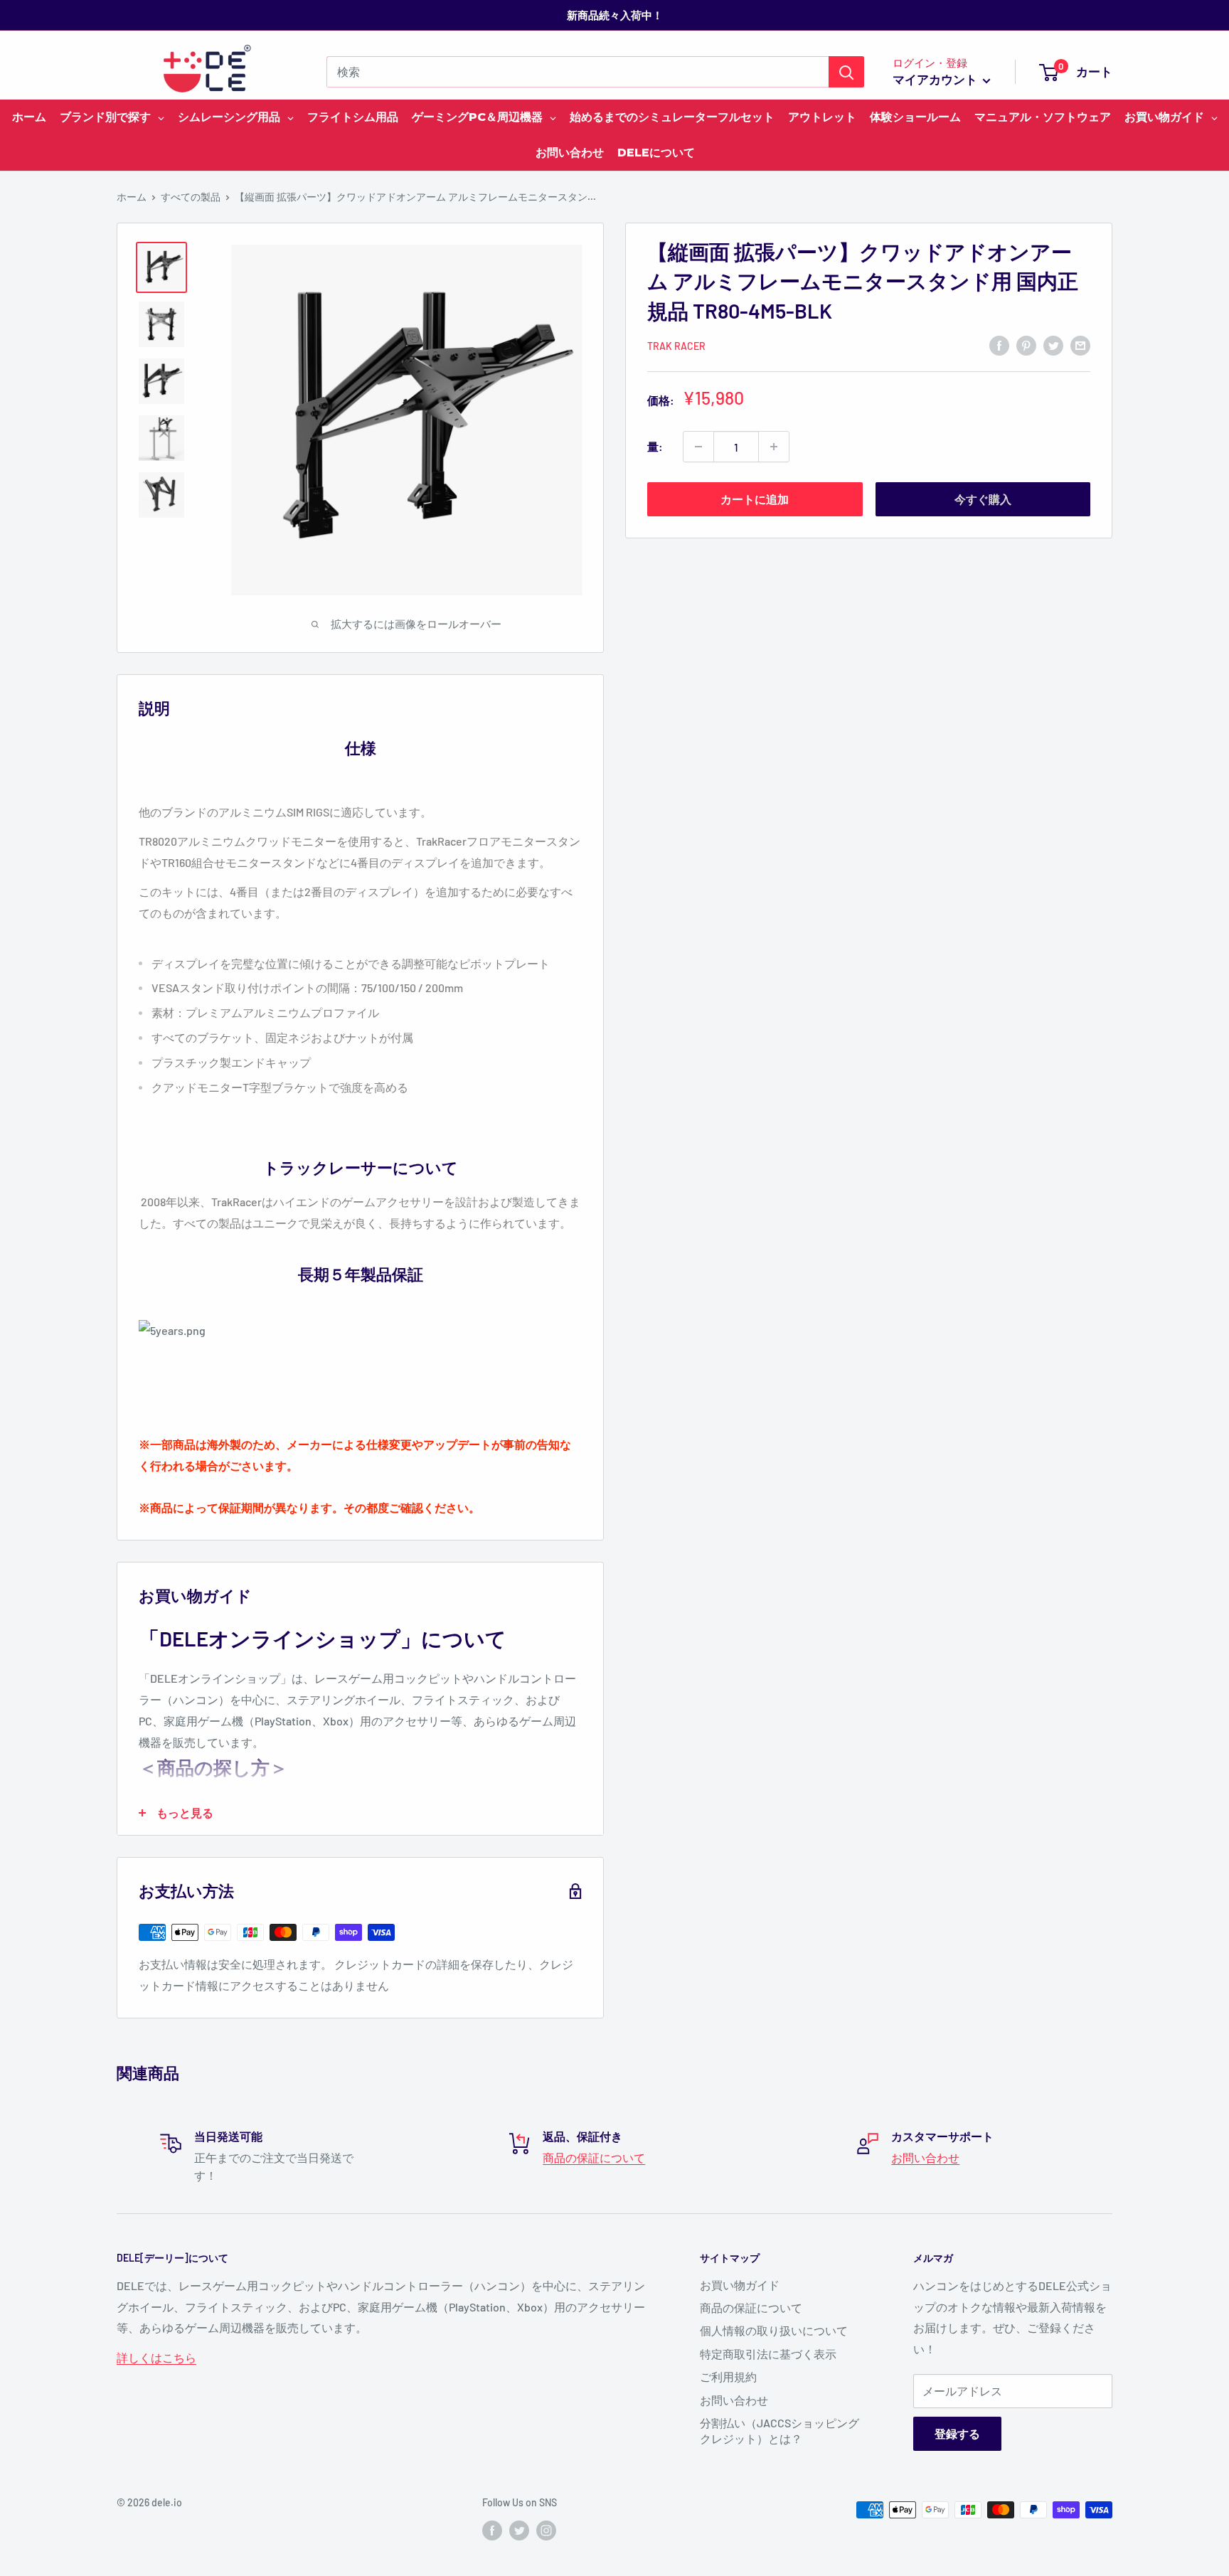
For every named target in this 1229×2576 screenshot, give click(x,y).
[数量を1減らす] (698, 447)
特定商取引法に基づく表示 (768, 2354)
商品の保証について (594, 2157)
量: (655, 446)
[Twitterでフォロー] (519, 2530)
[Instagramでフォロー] (546, 2530)
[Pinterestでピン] (1026, 345)
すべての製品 (191, 197)
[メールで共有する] (1080, 345)
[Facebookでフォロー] (492, 2530)
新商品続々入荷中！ (615, 15)
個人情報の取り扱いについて (774, 2330)
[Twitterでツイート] (1053, 345)
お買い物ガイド (740, 2285)
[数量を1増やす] (774, 447)
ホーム (132, 197)
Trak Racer (676, 346)
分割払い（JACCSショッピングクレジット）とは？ (780, 2431)
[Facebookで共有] (999, 345)
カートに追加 (755, 499)
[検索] (846, 72)
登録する (957, 2433)
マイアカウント (936, 79)
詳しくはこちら (156, 2357)
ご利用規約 (728, 2377)
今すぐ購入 (983, 499)
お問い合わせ (925, 2157)
